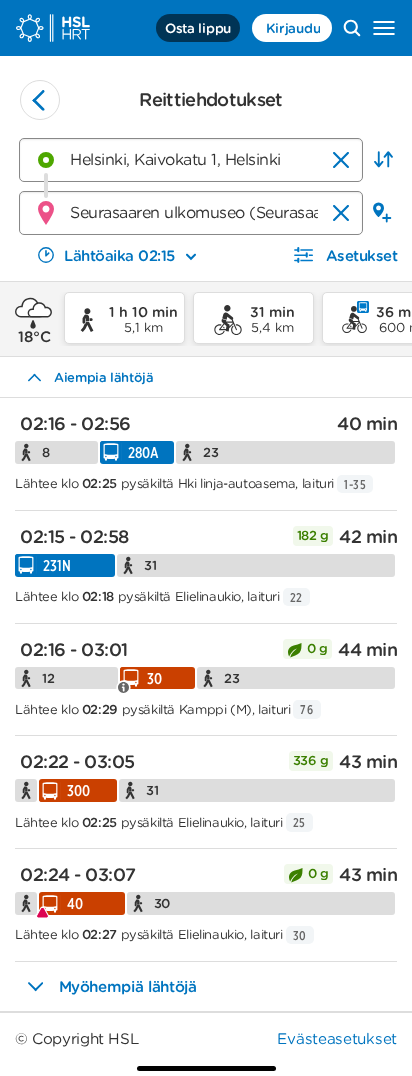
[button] (383, 160)
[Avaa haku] (352, 28)
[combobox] (191, 160)
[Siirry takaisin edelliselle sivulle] (40, 100)
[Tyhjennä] (341, 160)
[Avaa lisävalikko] (384, 28)
